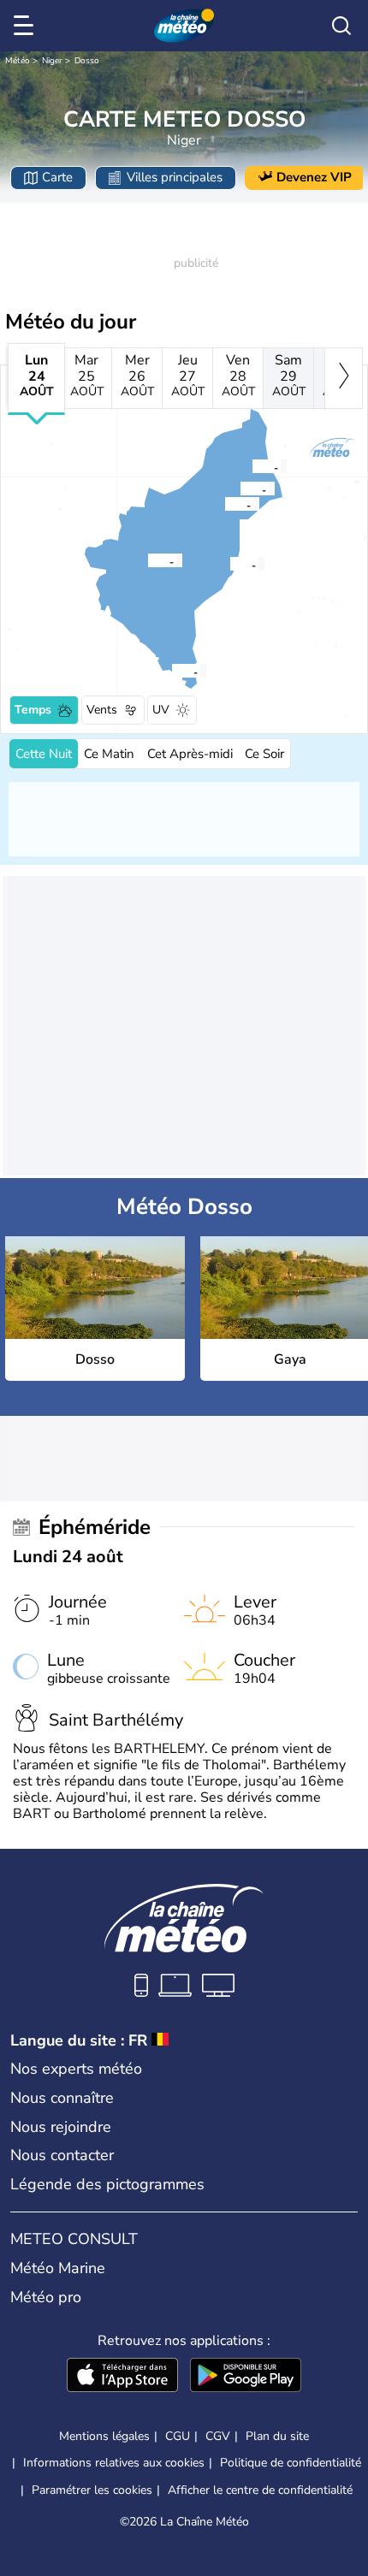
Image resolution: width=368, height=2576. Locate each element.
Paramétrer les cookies (92, 2490)
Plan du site (277, 2436)
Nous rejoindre (61, 2127)
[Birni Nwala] (229, 564)
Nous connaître (62, 2098)
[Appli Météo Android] (246, 2377)
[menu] (27, 26)
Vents (102, 710)
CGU (178, 2436)
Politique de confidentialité (291, 2463)
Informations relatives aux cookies (114, 2463)
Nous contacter (62, 2155)
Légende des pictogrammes (107, 2184)
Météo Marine (58, 2268)
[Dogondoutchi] (224, 504)
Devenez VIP (314, 177)
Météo (18, 61)
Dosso (87, 61)
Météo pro (46, 2297)
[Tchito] (240, 489)
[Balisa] (252, 466)
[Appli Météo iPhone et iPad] (122, 2377)
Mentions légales (104, 2436)
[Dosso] (147, 560)
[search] (341, 26)
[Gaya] (171, 671)
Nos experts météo (76, 2069)
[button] (152, 560)
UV (161, 710)
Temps (33, 710)
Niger (52, 61)
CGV (218, 2436)
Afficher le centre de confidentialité (260, 2490)
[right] (344, 378)
